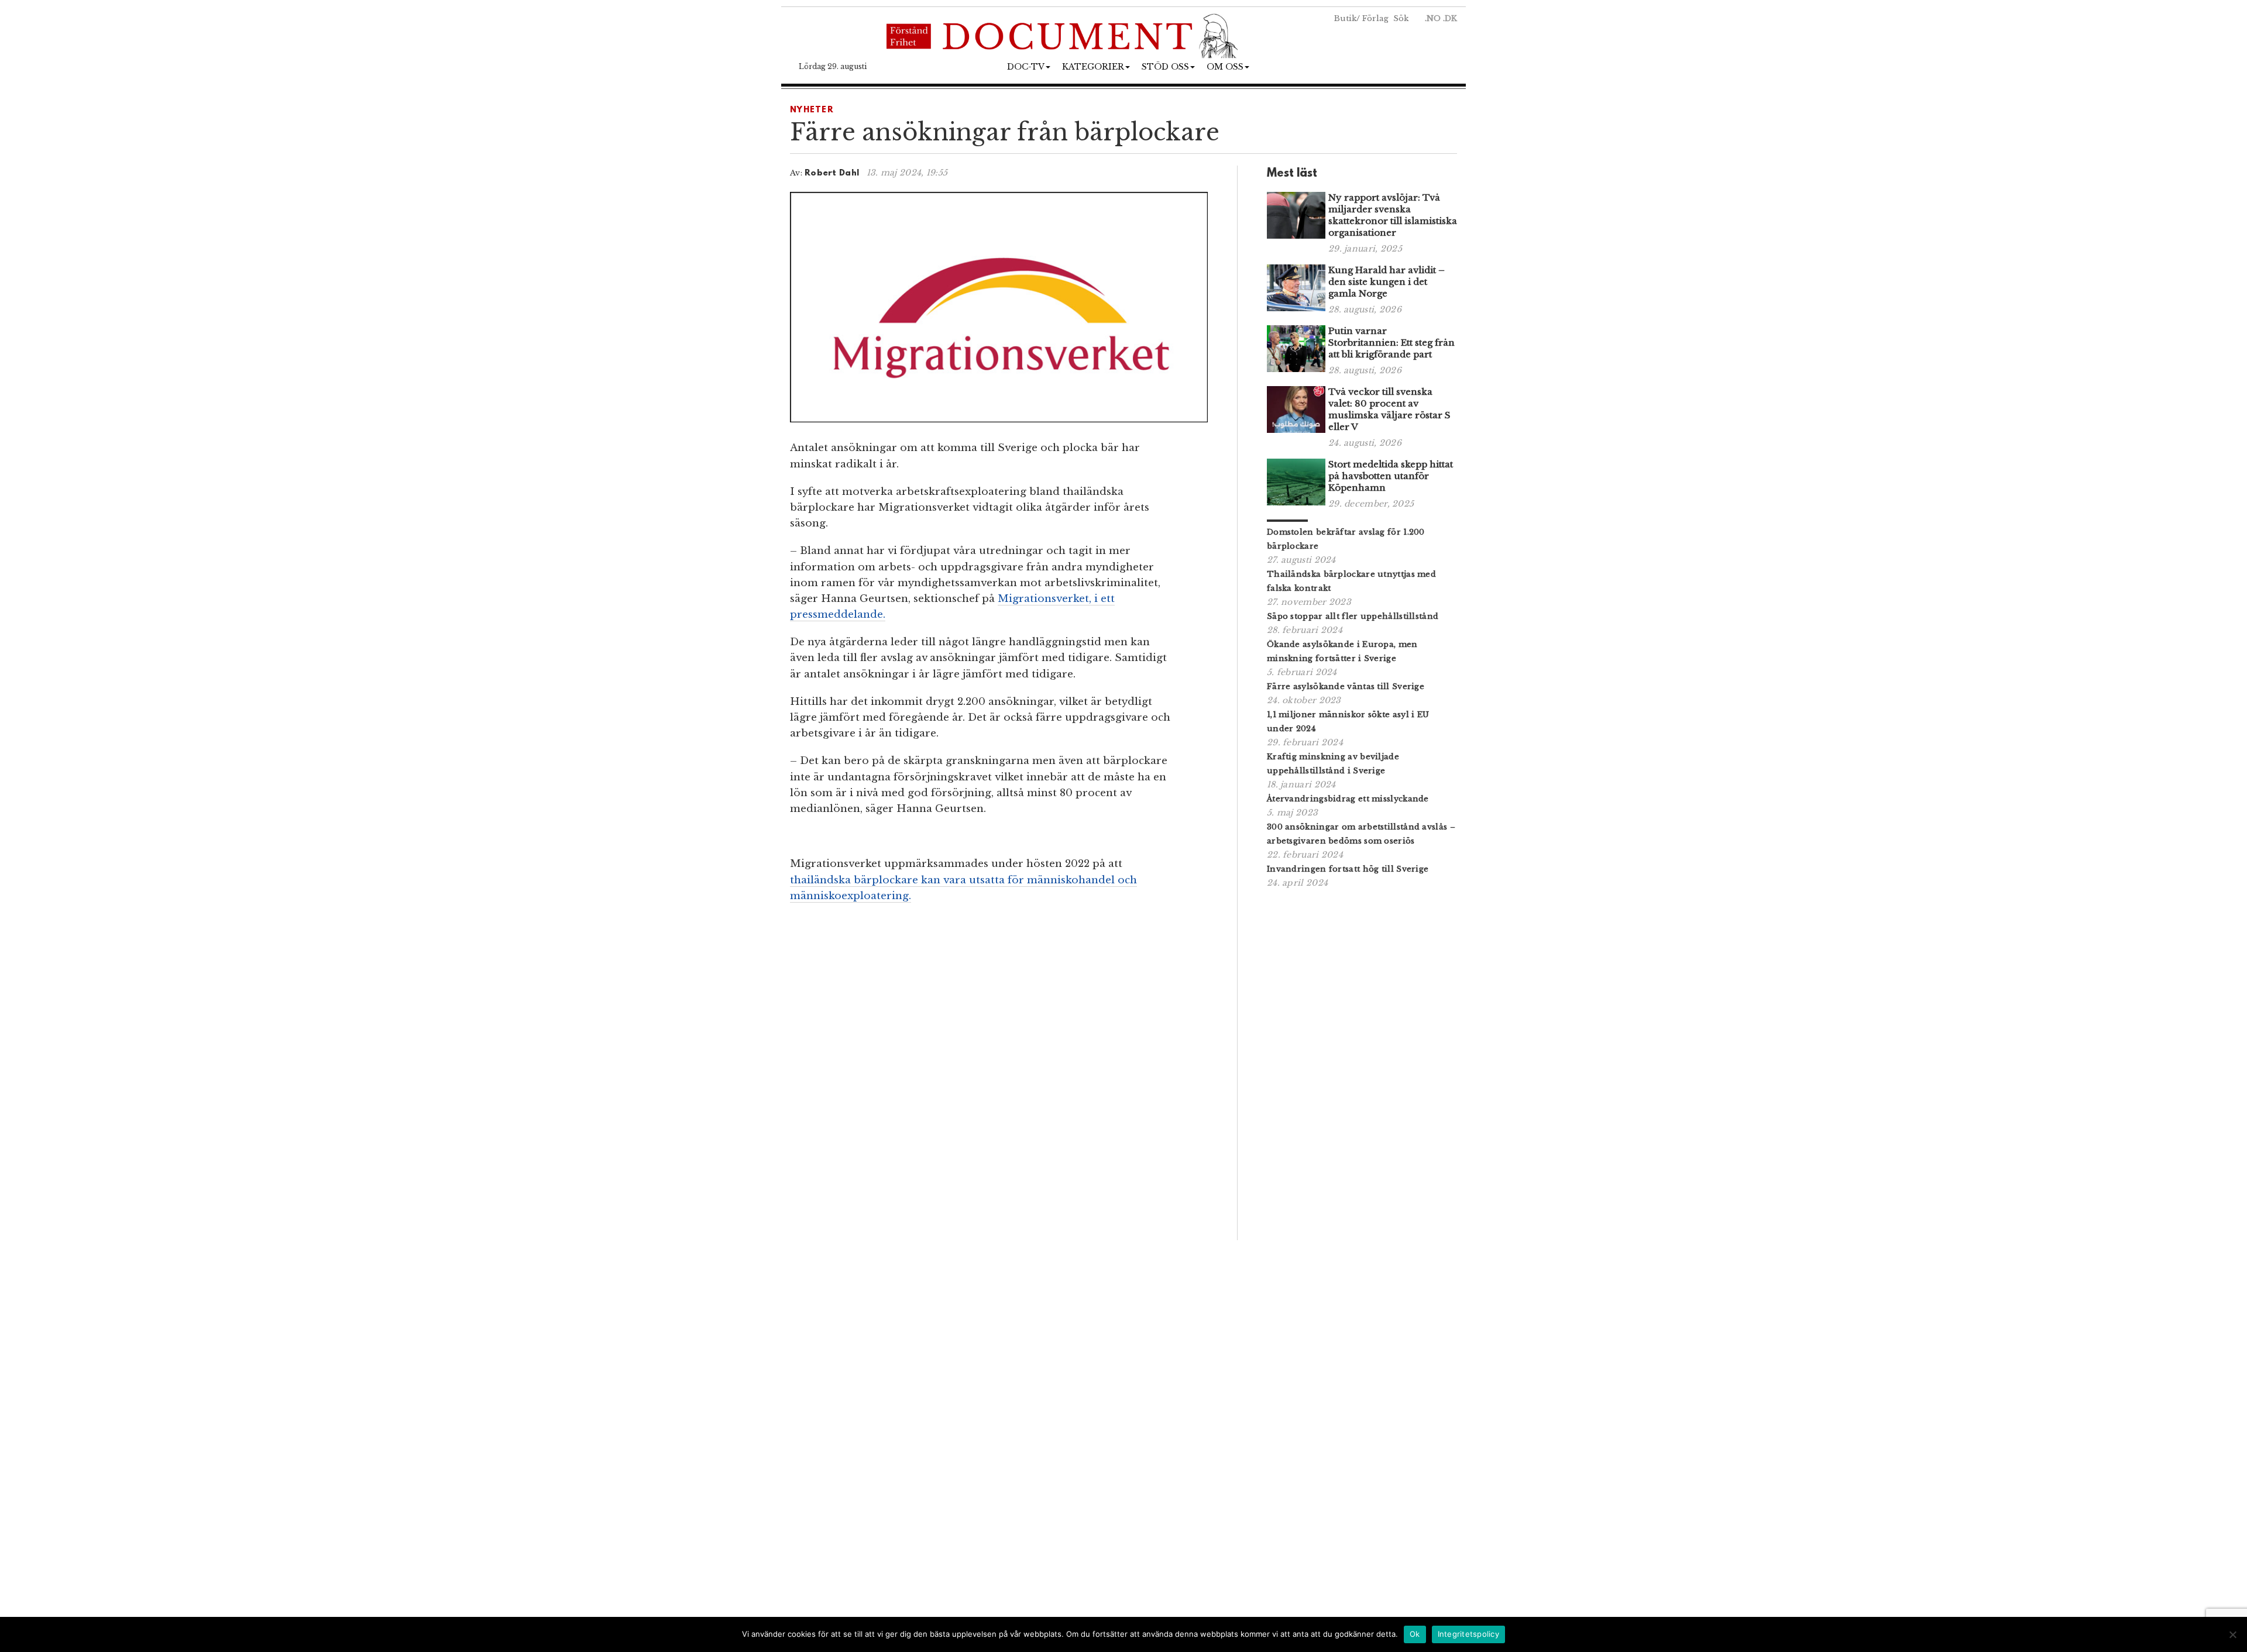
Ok (1415, 1634)
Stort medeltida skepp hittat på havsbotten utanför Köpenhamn (1391, 476)
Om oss (1225, 67)
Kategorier (1093, 67)
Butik (1345, 18)
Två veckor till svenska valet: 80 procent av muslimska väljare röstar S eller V (1389, 409)
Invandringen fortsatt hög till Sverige (1348, 869)
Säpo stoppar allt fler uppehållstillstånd (1353, 616)
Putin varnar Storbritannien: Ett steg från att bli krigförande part (1392, 343)
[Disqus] (999, 1076)
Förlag (1375, 18)
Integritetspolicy (1468, 1634)
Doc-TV (1026, 67)
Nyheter (812, 110)
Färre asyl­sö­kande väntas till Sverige (1346, 686)
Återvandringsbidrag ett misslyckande (1348, 799)
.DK (1450, 18)
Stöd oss (1165, 67)
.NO (1433, 18)
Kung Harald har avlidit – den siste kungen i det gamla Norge (1387, 282)
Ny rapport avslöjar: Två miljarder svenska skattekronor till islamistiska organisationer (1393, 215)
